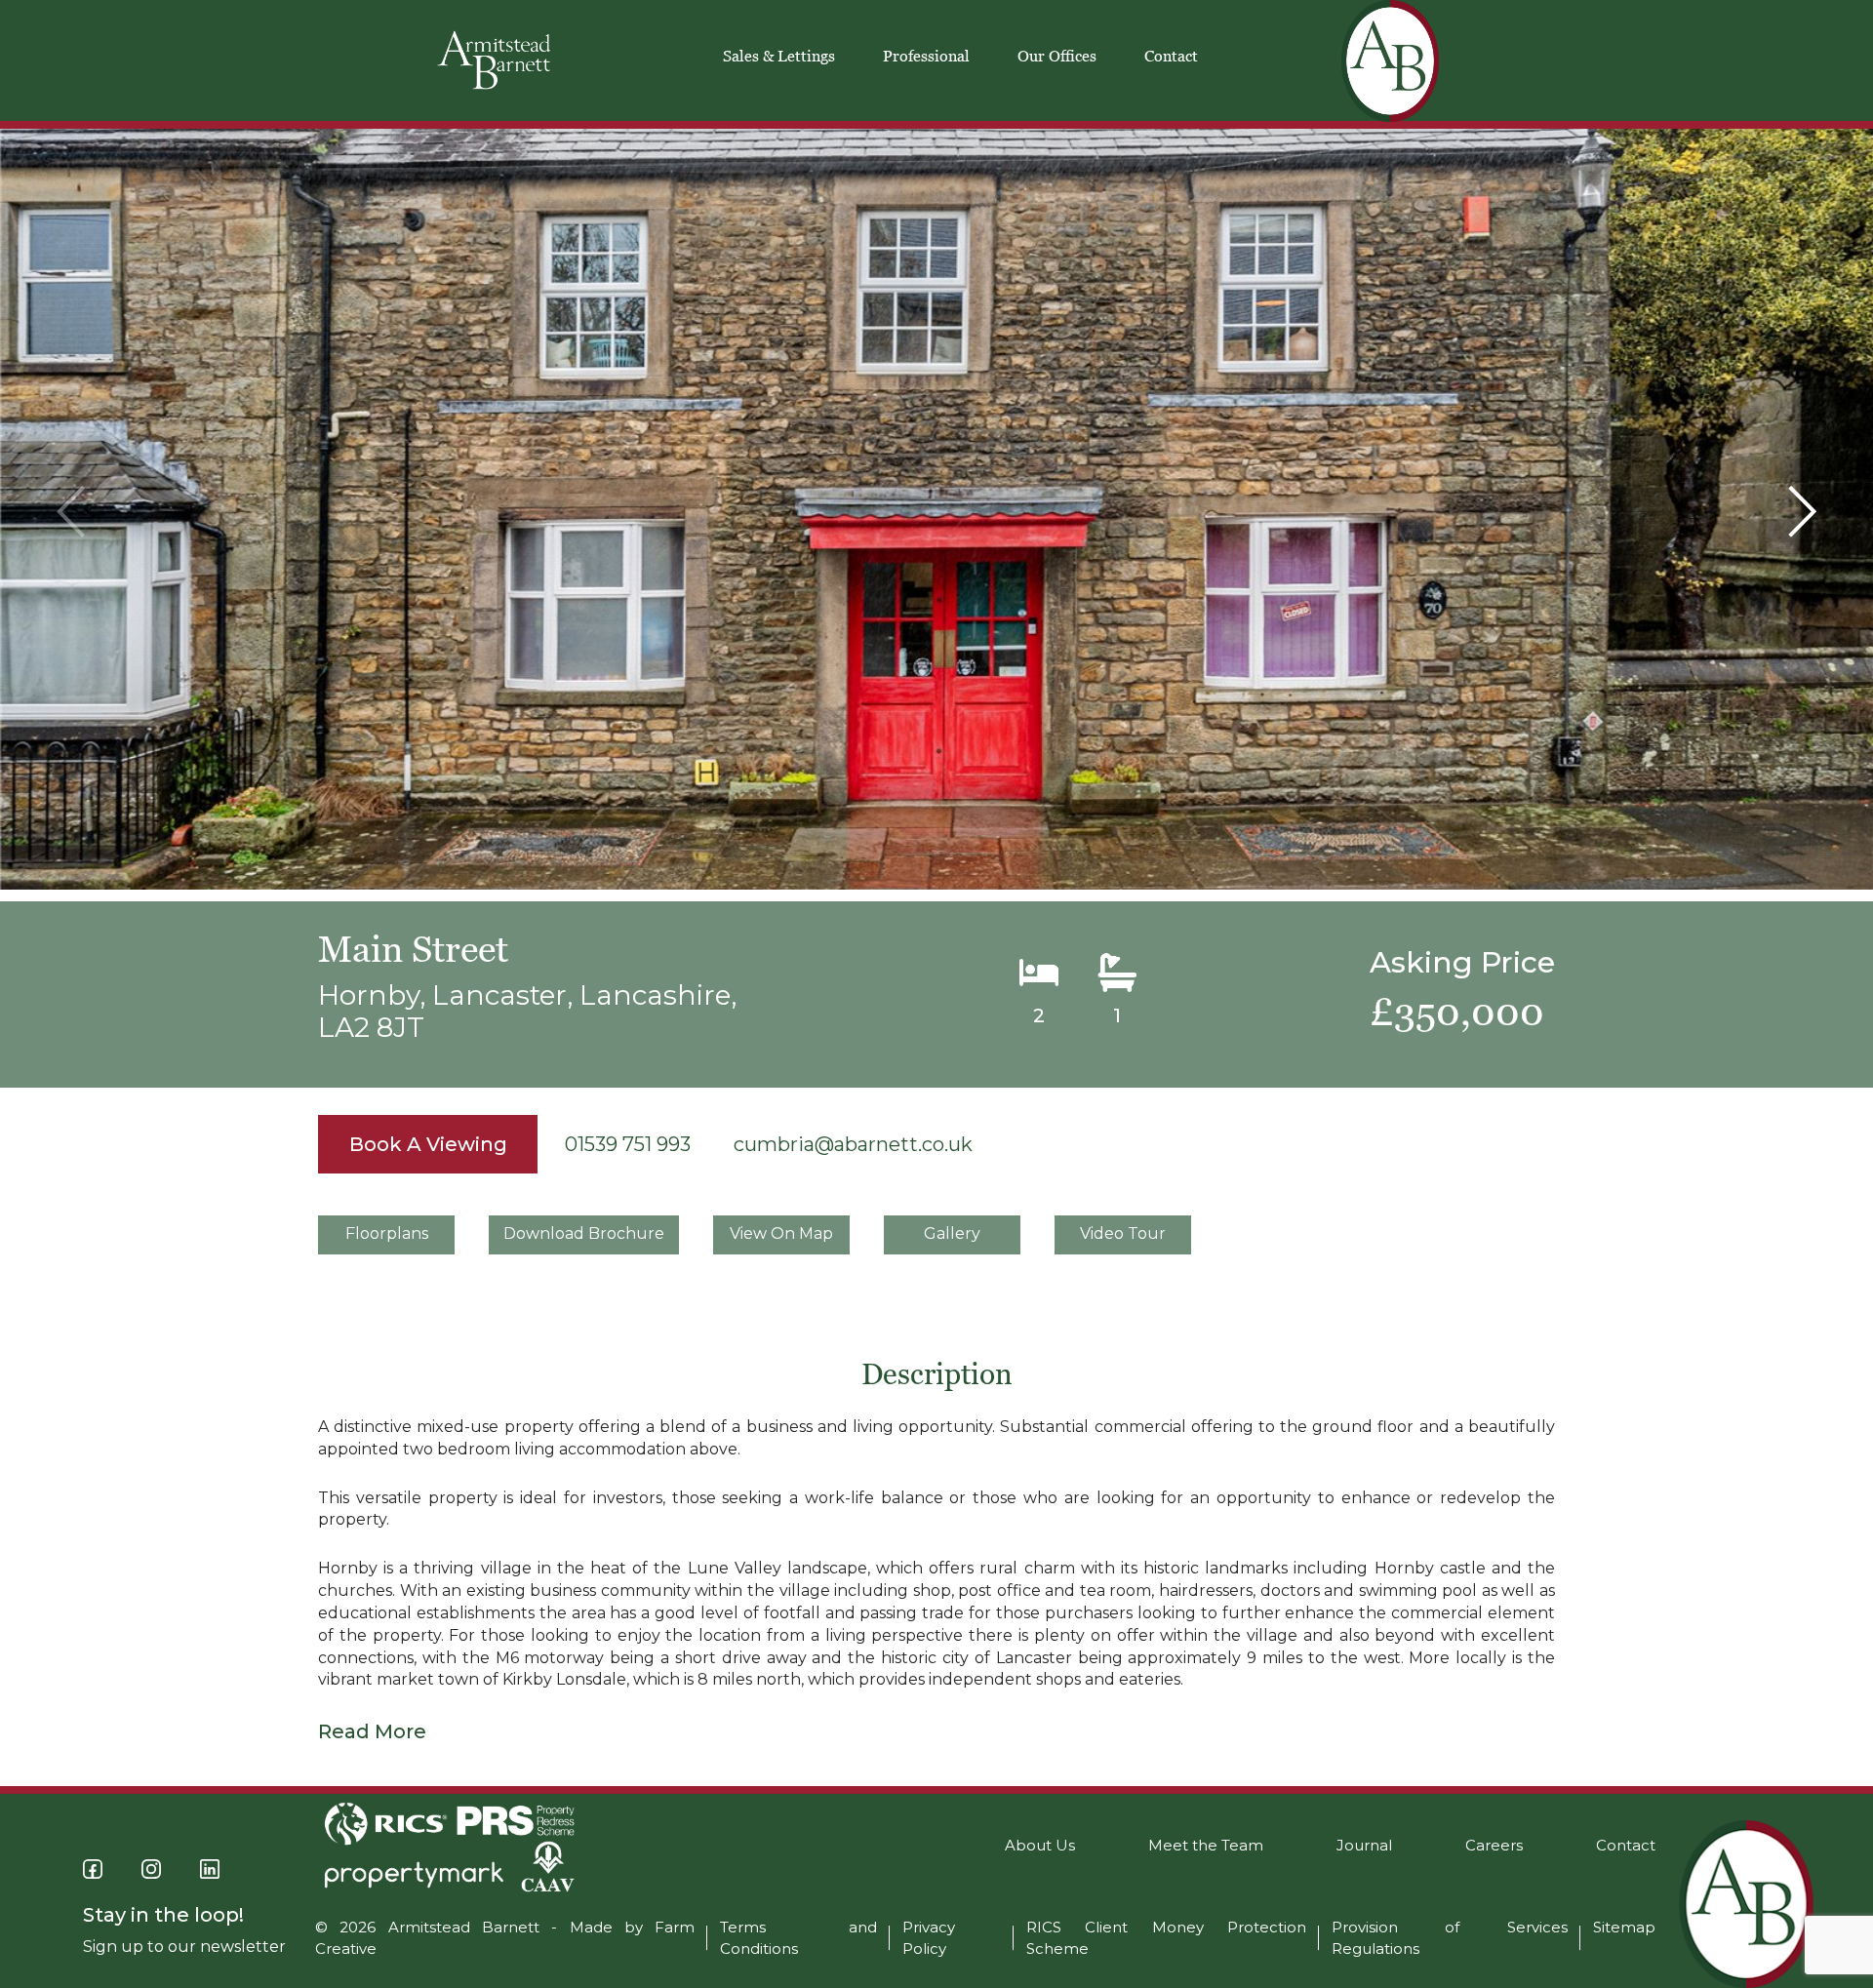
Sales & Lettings (779, 56)
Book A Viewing (428, 1144)
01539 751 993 (628, 1144)
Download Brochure (584, 1233)
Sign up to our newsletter (184, 1947)
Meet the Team (1206, 1845)
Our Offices (1057, 56)
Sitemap (1624, 1927)
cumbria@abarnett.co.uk (853, 1144)
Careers (1494, 1845)
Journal (1364, 1845)
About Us (1040, 1845)
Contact (1171, 56)
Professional (926, 56)
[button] (1802, 512)
